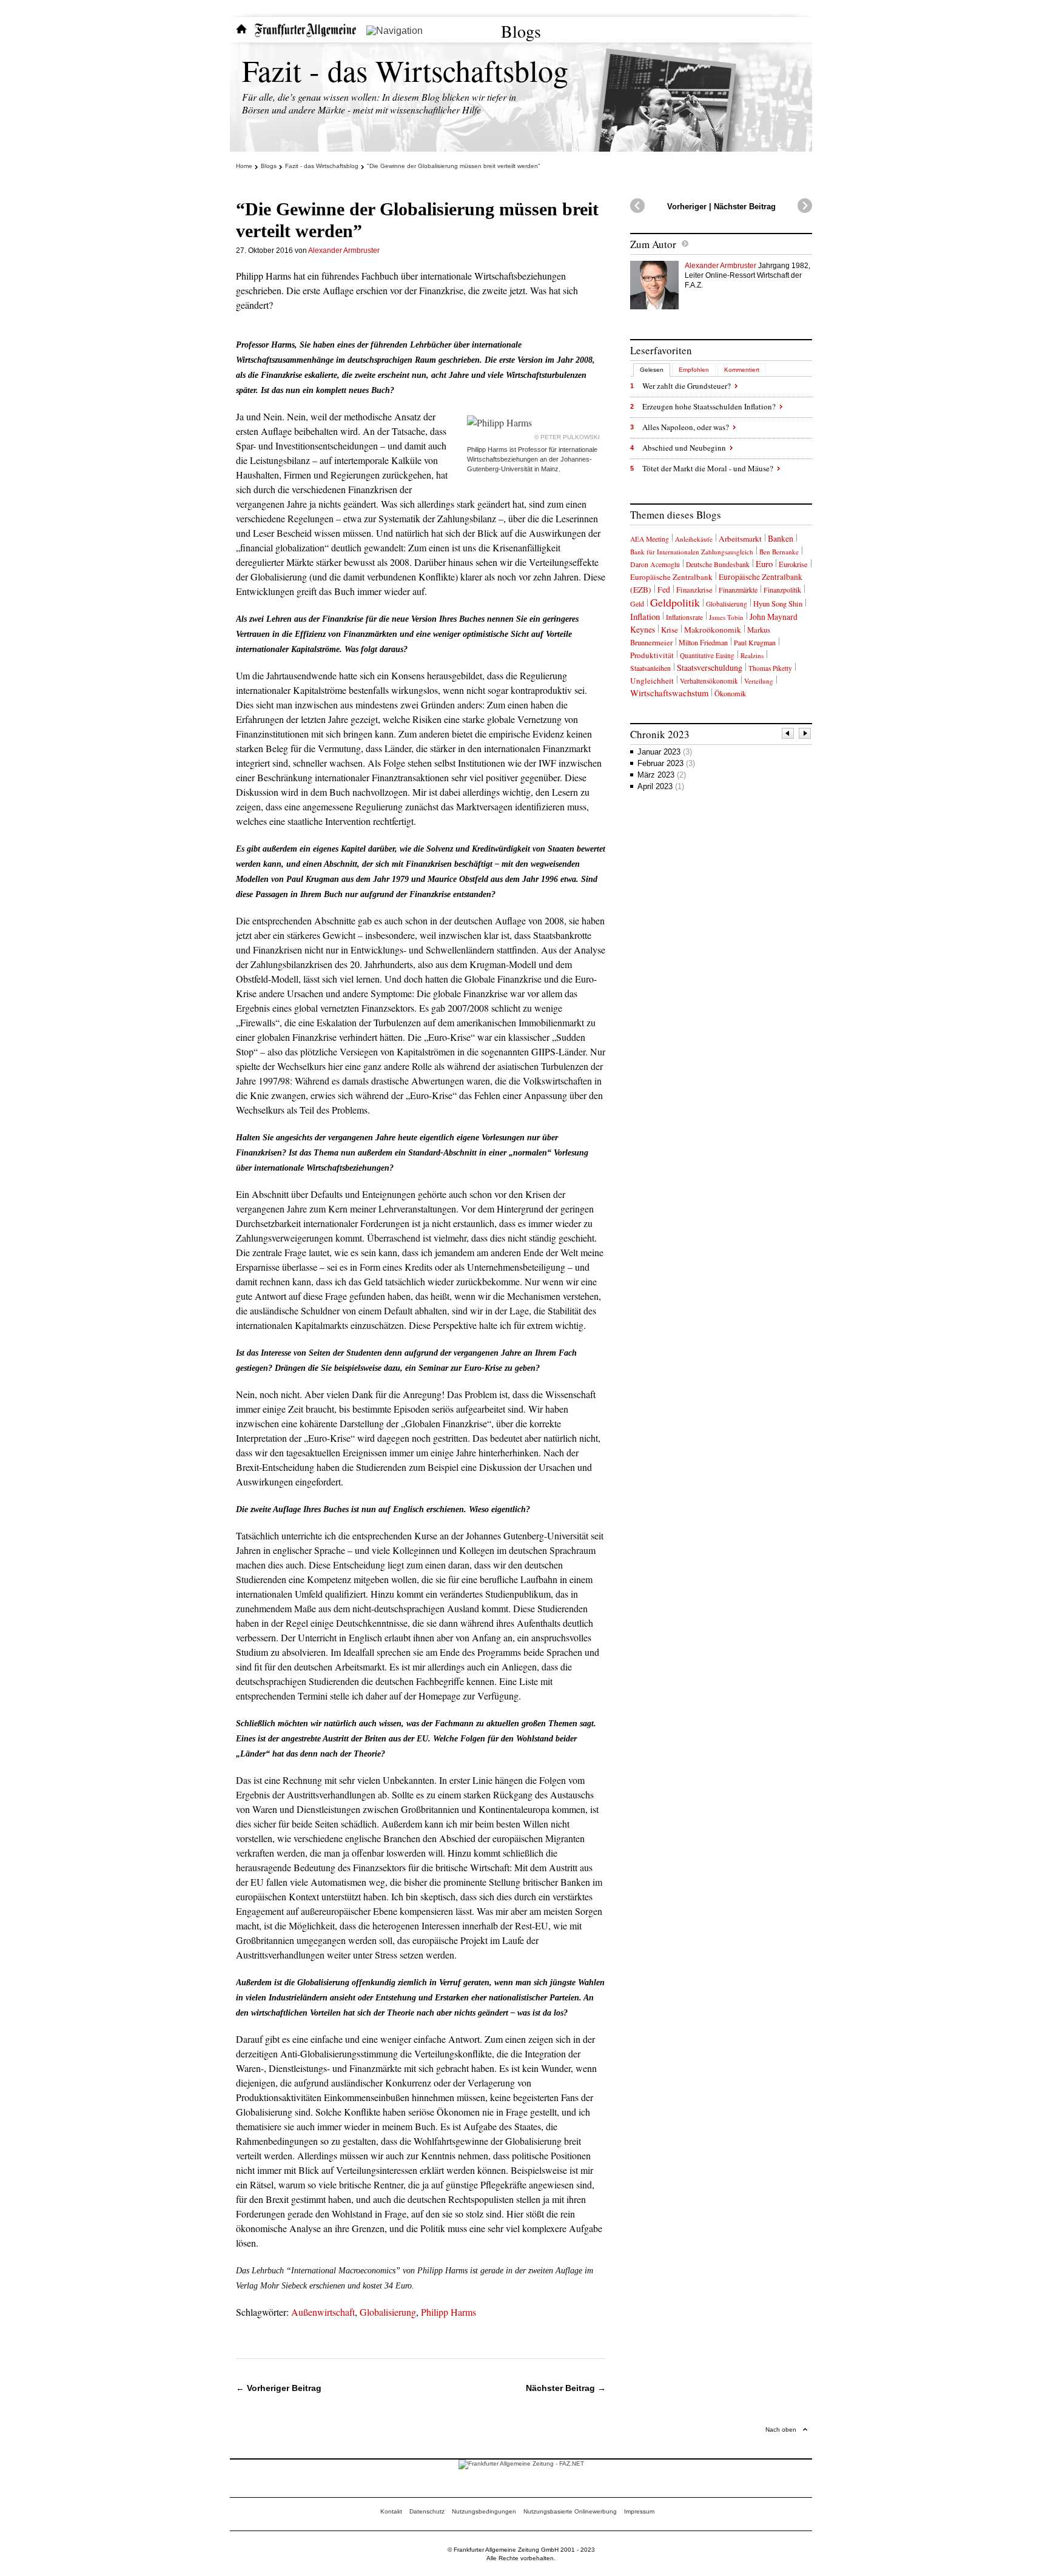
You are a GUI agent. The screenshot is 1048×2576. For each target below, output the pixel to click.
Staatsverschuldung (710, 668)
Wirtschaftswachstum (669, 693)
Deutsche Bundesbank (718, 564)
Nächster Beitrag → (566, 2388)
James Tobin (726, 617)
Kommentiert (742, 370)
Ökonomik (730, 693)
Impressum (639, 2511)
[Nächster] (805, 735)
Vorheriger (687, 207)
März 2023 (662, 775)
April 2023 (661, 786)
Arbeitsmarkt (740, 539)
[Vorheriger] (788, 735)
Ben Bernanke (779, 552)
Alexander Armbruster (344, 251)
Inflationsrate (684, 617)
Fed (664, 590)
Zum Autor (653, 244)
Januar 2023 (665, 752)
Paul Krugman (755, 642)
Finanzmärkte (738, 590)
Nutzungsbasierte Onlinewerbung (570, 2511)
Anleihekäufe (694, 539)
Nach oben (781, 2430)
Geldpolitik (675, 602)
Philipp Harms (448, 2312)
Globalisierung (388, 2312)
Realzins (752, 655)
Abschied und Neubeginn (684, 448)
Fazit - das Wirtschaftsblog (405, 70)
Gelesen (652, 370)
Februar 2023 (666, 763)
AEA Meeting (650, 539)
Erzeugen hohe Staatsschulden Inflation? (709, 406)
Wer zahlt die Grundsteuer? (687, 386)
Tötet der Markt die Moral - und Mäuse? (708, 468)
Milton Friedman (703, 642)
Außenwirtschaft (323, 2312)
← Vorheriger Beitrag (279, 2388)
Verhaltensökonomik (709, 681)
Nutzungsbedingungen (484, 2511)
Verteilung (759, 681)
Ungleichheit (652, 681)
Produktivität (652, 655)
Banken (781, 538)
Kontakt (391, 2511)
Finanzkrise (694, 590)
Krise (670, 630)
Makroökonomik (713, 630)
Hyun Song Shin (778, 604)
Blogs (521, 31)
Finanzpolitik (782, 590)
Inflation (645, 616)
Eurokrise (793, 564)
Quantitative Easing (707, 655)
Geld (637, 604)
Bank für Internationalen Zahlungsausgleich (692, 552)
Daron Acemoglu (655, 564)
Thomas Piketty (770, 668)
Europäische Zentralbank (671, 577)
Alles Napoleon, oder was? (686, 427)
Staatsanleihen (650, 668)
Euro (764, 563)
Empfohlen (694, 370)
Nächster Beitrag (745, 207)
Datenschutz (427, 2511)
